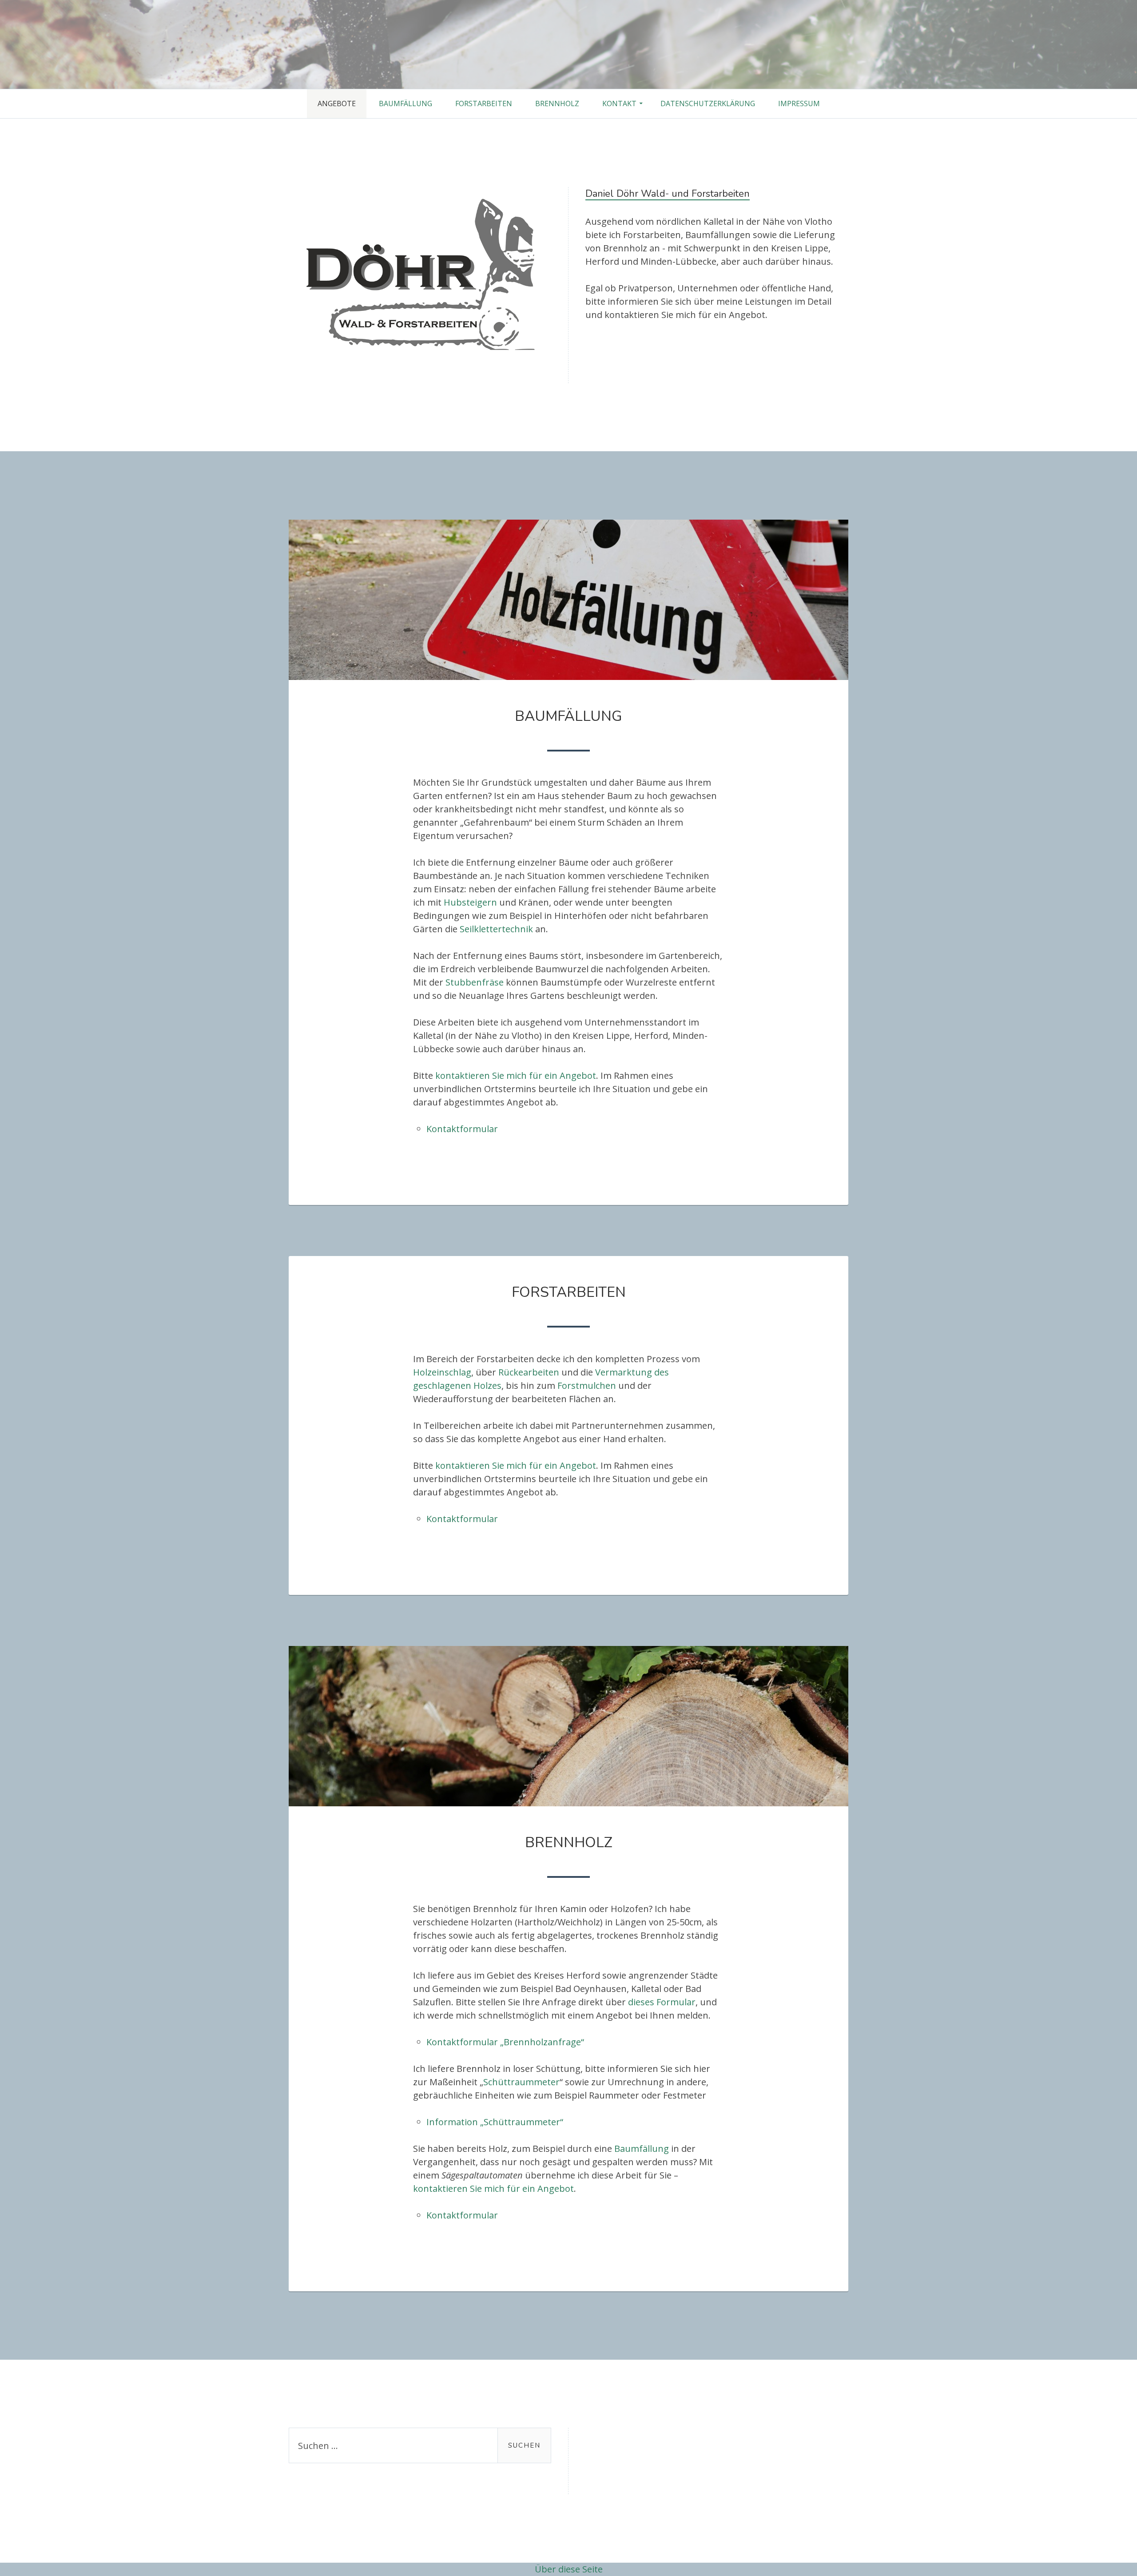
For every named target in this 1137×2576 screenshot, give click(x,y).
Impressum (799, 103)
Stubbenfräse (475, 982)
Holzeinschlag (442, 1372)
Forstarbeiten (484, 103)
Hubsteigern (470, 902)
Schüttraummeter (521, 2082)
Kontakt (619, 103)
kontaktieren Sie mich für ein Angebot (516, 1075)
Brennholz (557, 103)
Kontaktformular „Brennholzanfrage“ (505, 2042)
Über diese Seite (569, 2569)
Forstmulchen (587, 1385)
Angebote (337, 103)
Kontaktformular (462, 1129)
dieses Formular (662, 2002)
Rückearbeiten (529, 1372)
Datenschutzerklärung (708, 103)
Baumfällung (406, 103)
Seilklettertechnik (496, 929)
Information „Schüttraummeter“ (495, 2122)
